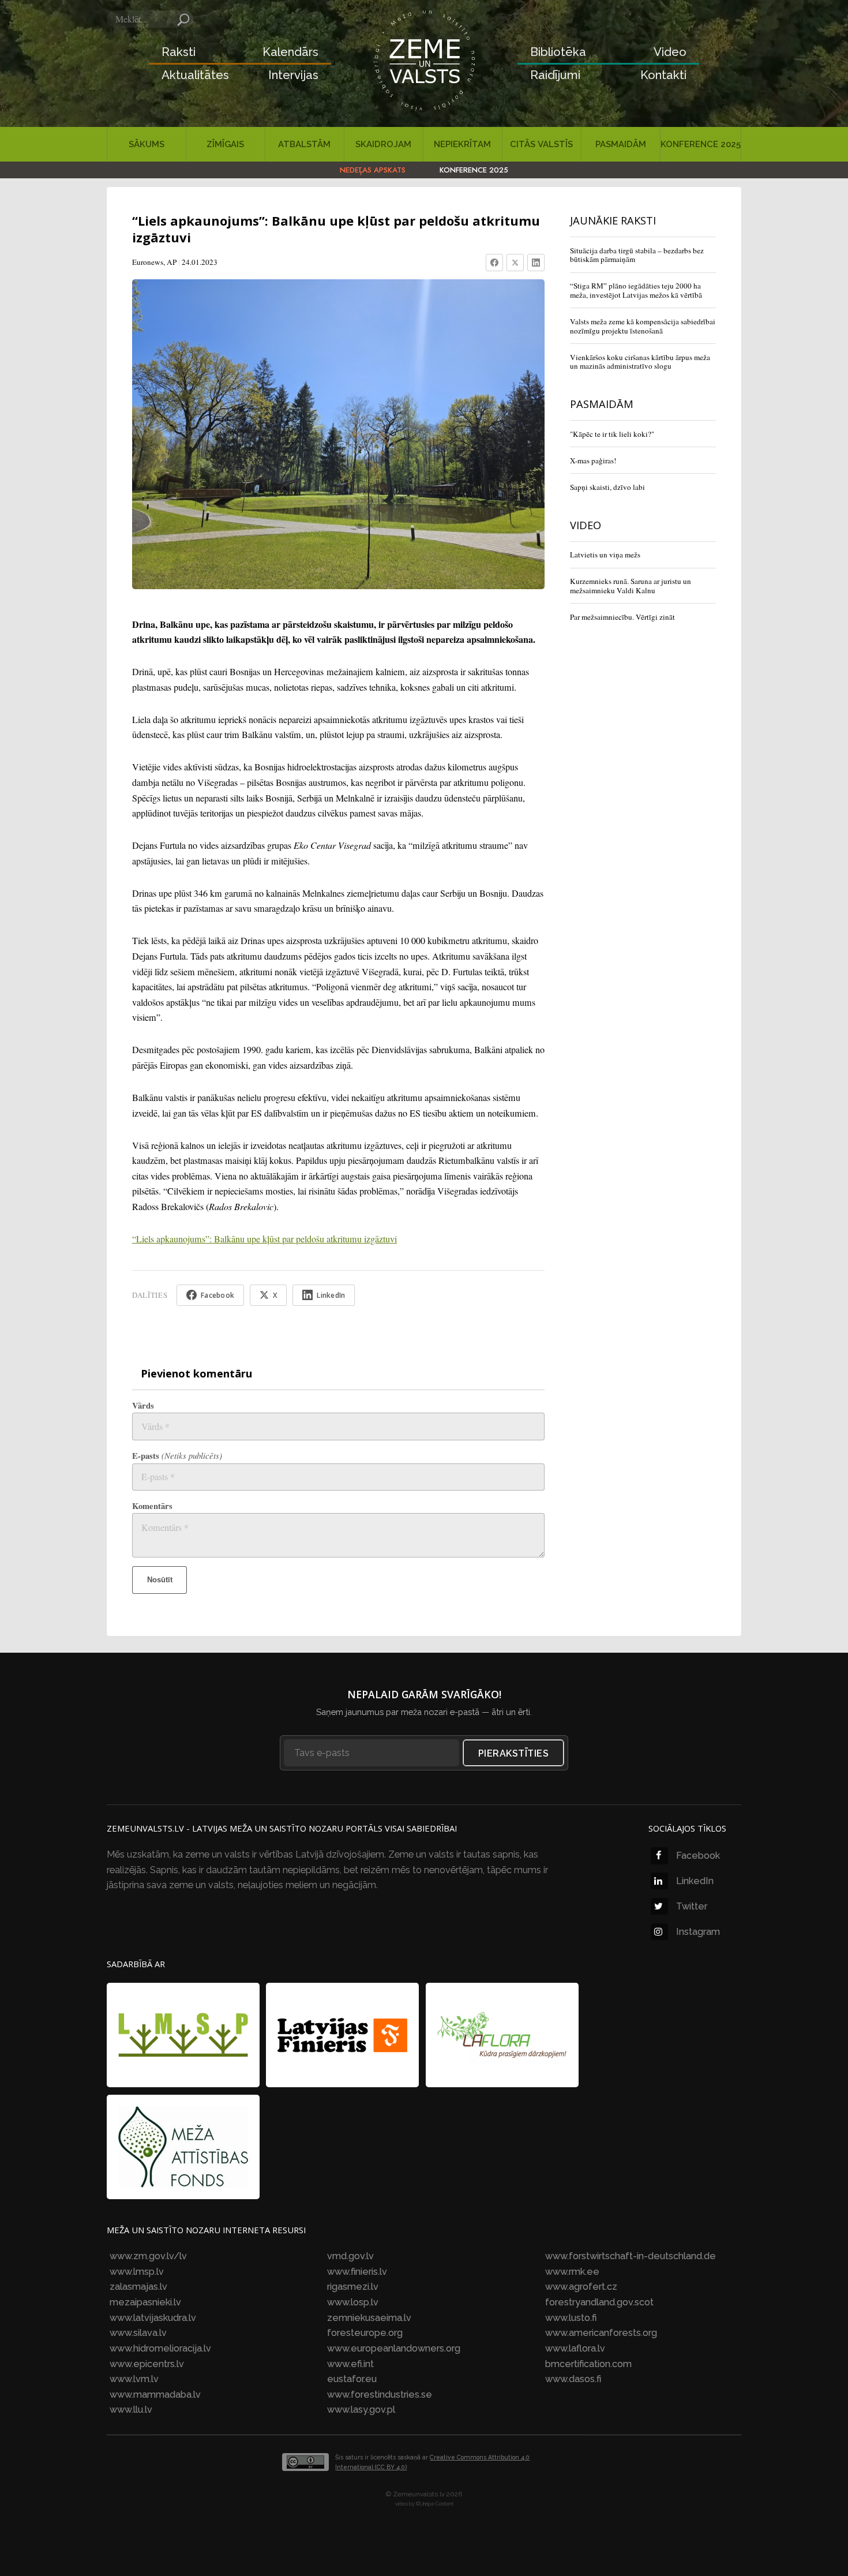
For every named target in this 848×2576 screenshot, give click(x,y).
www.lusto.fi (571, 2318)
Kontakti (663, 75)
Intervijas (293, 75)
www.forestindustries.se (380, 2395)
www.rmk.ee (572, 2272)
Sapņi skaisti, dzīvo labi (607, 487)
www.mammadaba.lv (155, 2395)
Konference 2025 (701, 144)
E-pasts (177, 1456)
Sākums (147, 144)
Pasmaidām (621, 144)
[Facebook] (494, 263)
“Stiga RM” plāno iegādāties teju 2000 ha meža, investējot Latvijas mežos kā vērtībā (636, 290)
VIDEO (586, 525)
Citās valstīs (541, 144)
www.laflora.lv (575, 2348)
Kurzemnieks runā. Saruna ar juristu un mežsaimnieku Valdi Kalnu (631, 586)
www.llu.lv (131, 2410)
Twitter (692, 1906)
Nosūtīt (160, 1580)
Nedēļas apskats (373, 170)
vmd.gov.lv (350, 2256)
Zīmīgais (225, 144)
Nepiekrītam (462, 144)
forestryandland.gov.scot (599, 2302)
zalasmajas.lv (138, 2287)
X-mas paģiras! (593, 460)
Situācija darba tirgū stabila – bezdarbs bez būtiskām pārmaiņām (637, 255)
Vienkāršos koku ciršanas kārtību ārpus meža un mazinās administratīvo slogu (640, 362)
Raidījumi (555, 75)
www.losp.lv (353, 2302)
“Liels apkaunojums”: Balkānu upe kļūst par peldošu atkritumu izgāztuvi (264, 1239)
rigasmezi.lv (353, 2287)
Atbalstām (304, 144)
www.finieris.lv (357, 2272)
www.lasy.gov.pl (361, 2410)
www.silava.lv (138, 2333)
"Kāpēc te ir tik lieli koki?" (612, 434)
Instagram (698, 1932)
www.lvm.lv (134, 2379)
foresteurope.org (365, 2333)
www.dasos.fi (573, 2379)
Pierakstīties (514, 1753)
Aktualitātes (195, 75)
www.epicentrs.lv (147, 2364)
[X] (515, 263)
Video (670, 52)
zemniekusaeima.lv (369, 2318)
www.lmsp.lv (137, 2272)
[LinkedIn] (536, 263)
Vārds (143, 1405)
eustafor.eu (352, 2379)
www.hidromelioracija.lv (160, 2348)
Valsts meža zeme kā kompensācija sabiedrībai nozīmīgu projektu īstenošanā (643, 326)
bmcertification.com (588, 2364)
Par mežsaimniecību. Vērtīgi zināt (622, 617)
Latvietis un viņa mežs (605, 555)
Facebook (698, 1856)
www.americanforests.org (601, 2333)
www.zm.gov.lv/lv (148, 2256)
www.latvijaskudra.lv (153, 2318)
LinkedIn (695, 1881)
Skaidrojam (383, 144)
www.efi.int (350, 2364)
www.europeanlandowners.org (394, 2348)
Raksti (179, 52)
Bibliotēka (558, 52)
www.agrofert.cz (581, 2287)
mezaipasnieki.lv (145, 2302)
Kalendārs (290, 52)
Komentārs (152, 1506)
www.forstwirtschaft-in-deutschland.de (631, 2256)
